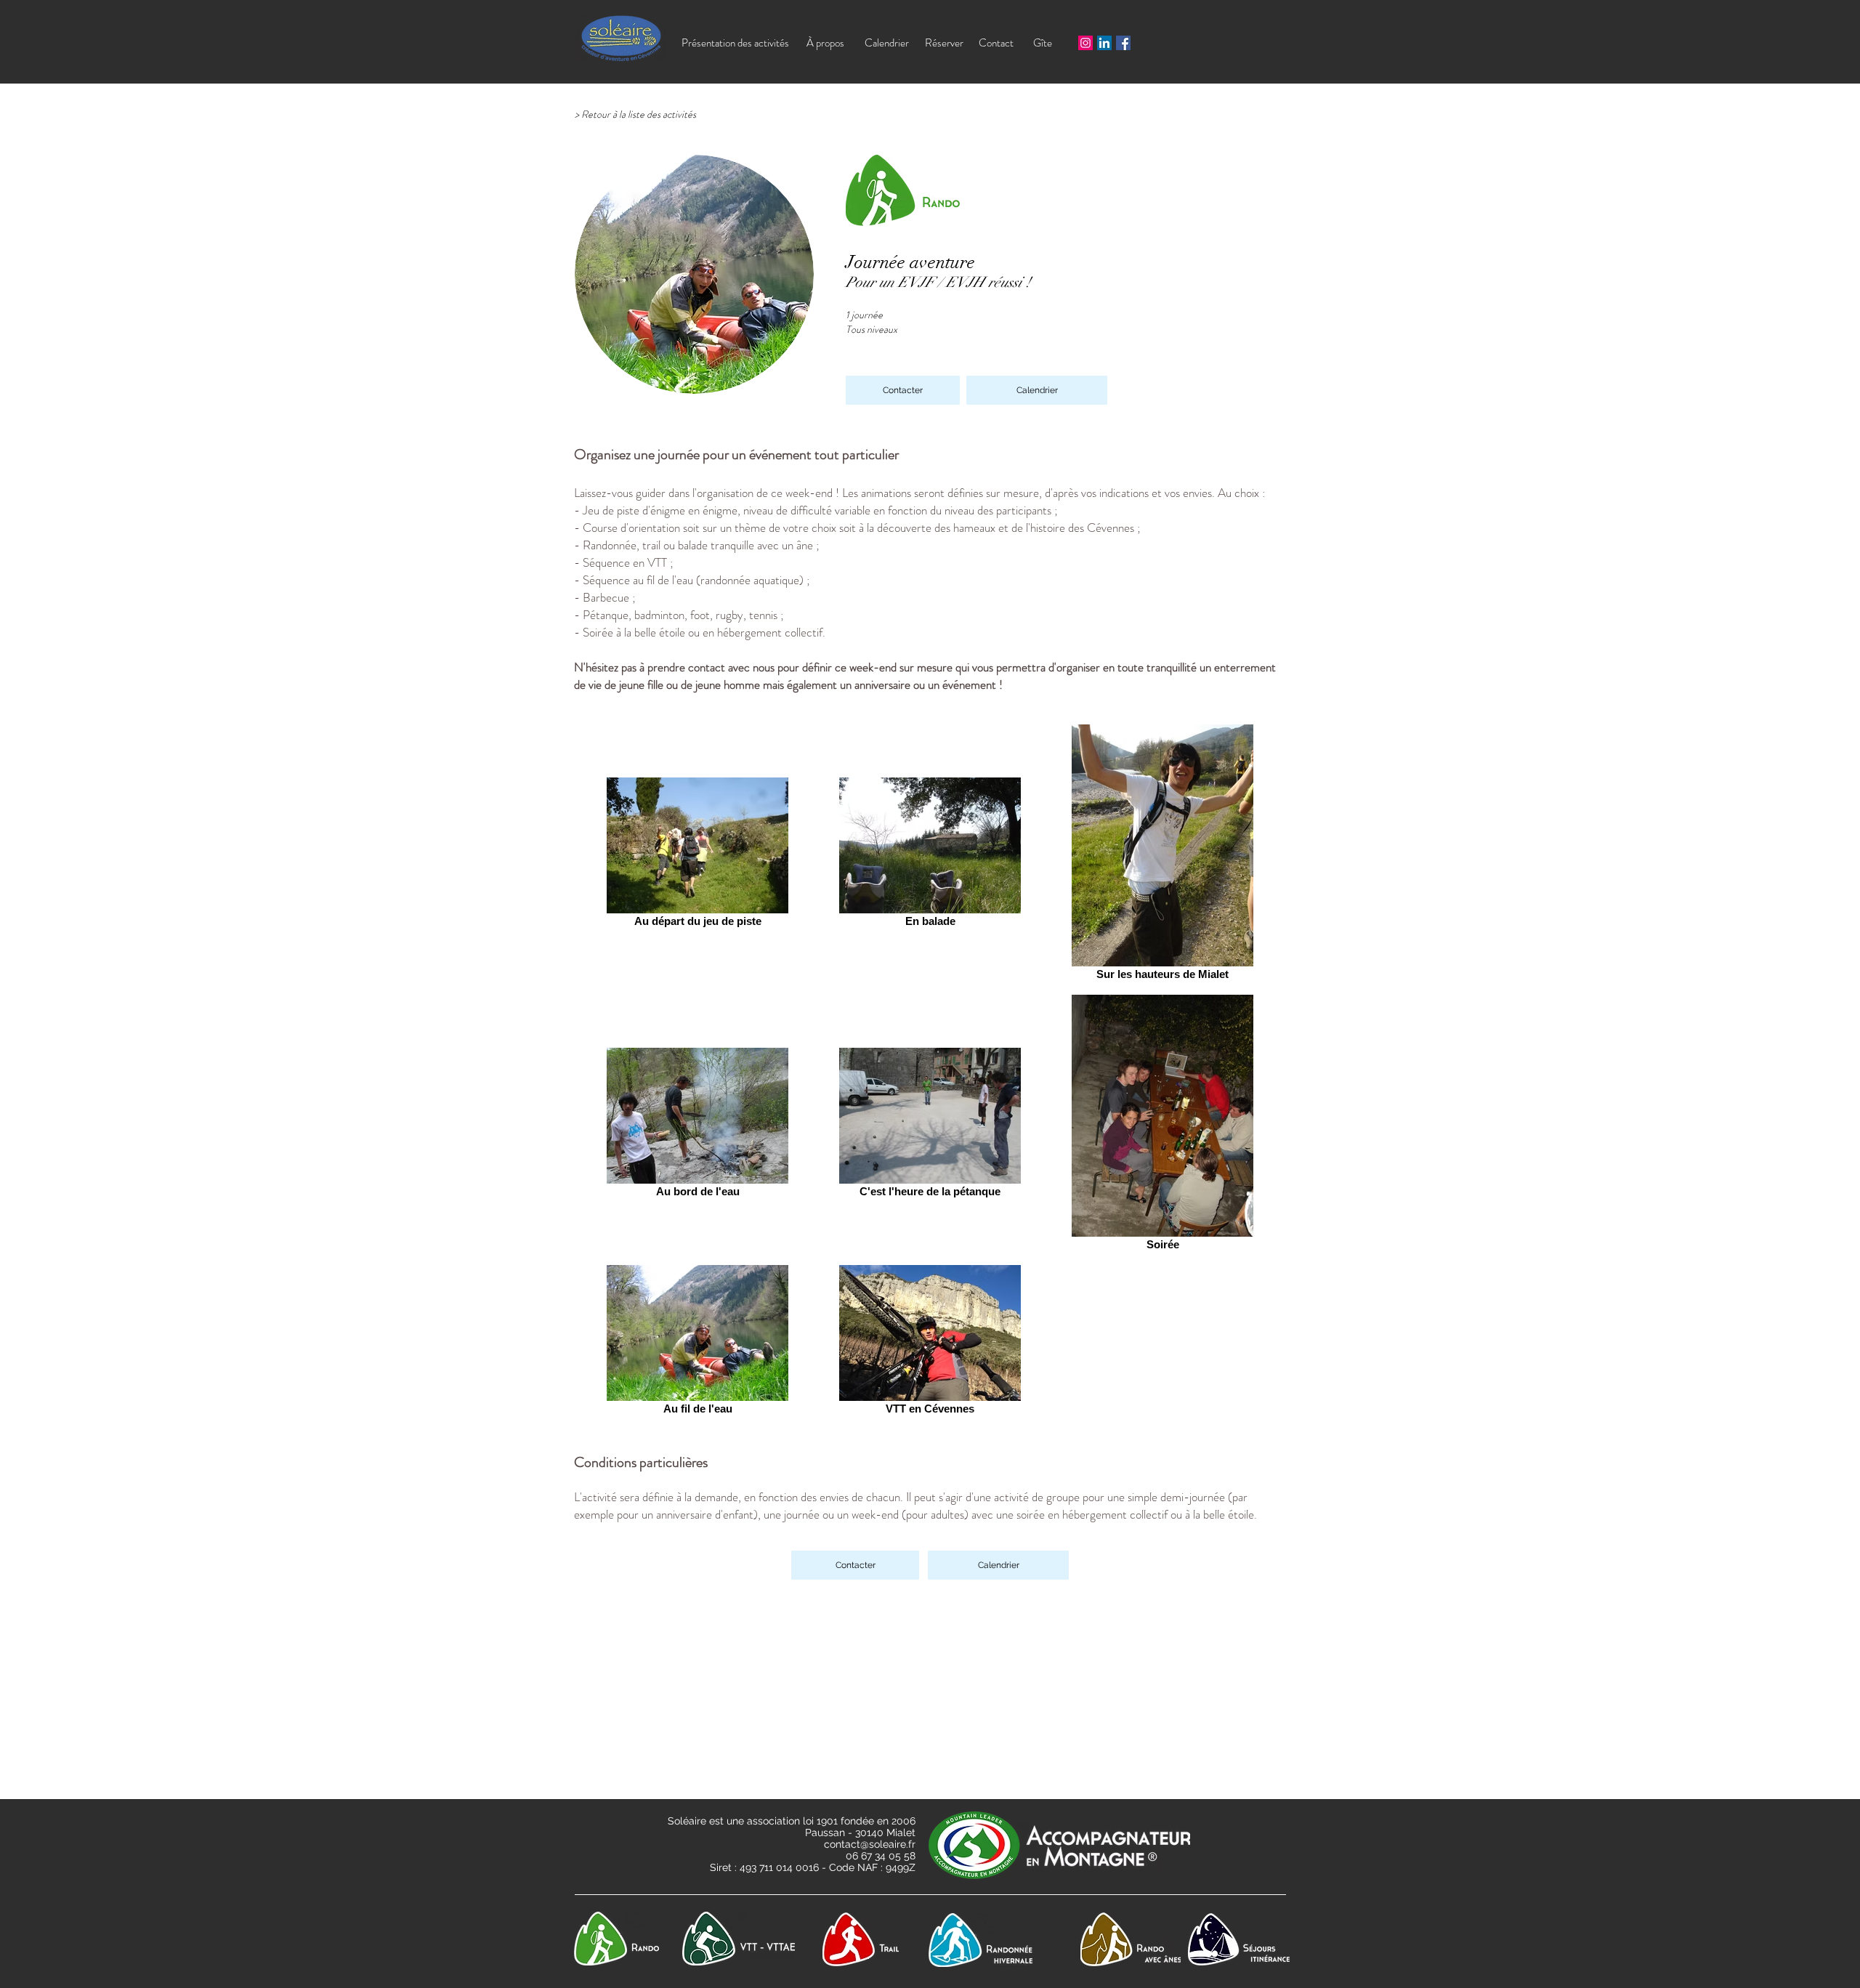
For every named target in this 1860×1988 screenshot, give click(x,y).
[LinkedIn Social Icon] (1104, 43)
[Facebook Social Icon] (1123, 43)
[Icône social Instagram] (1085, 43)
